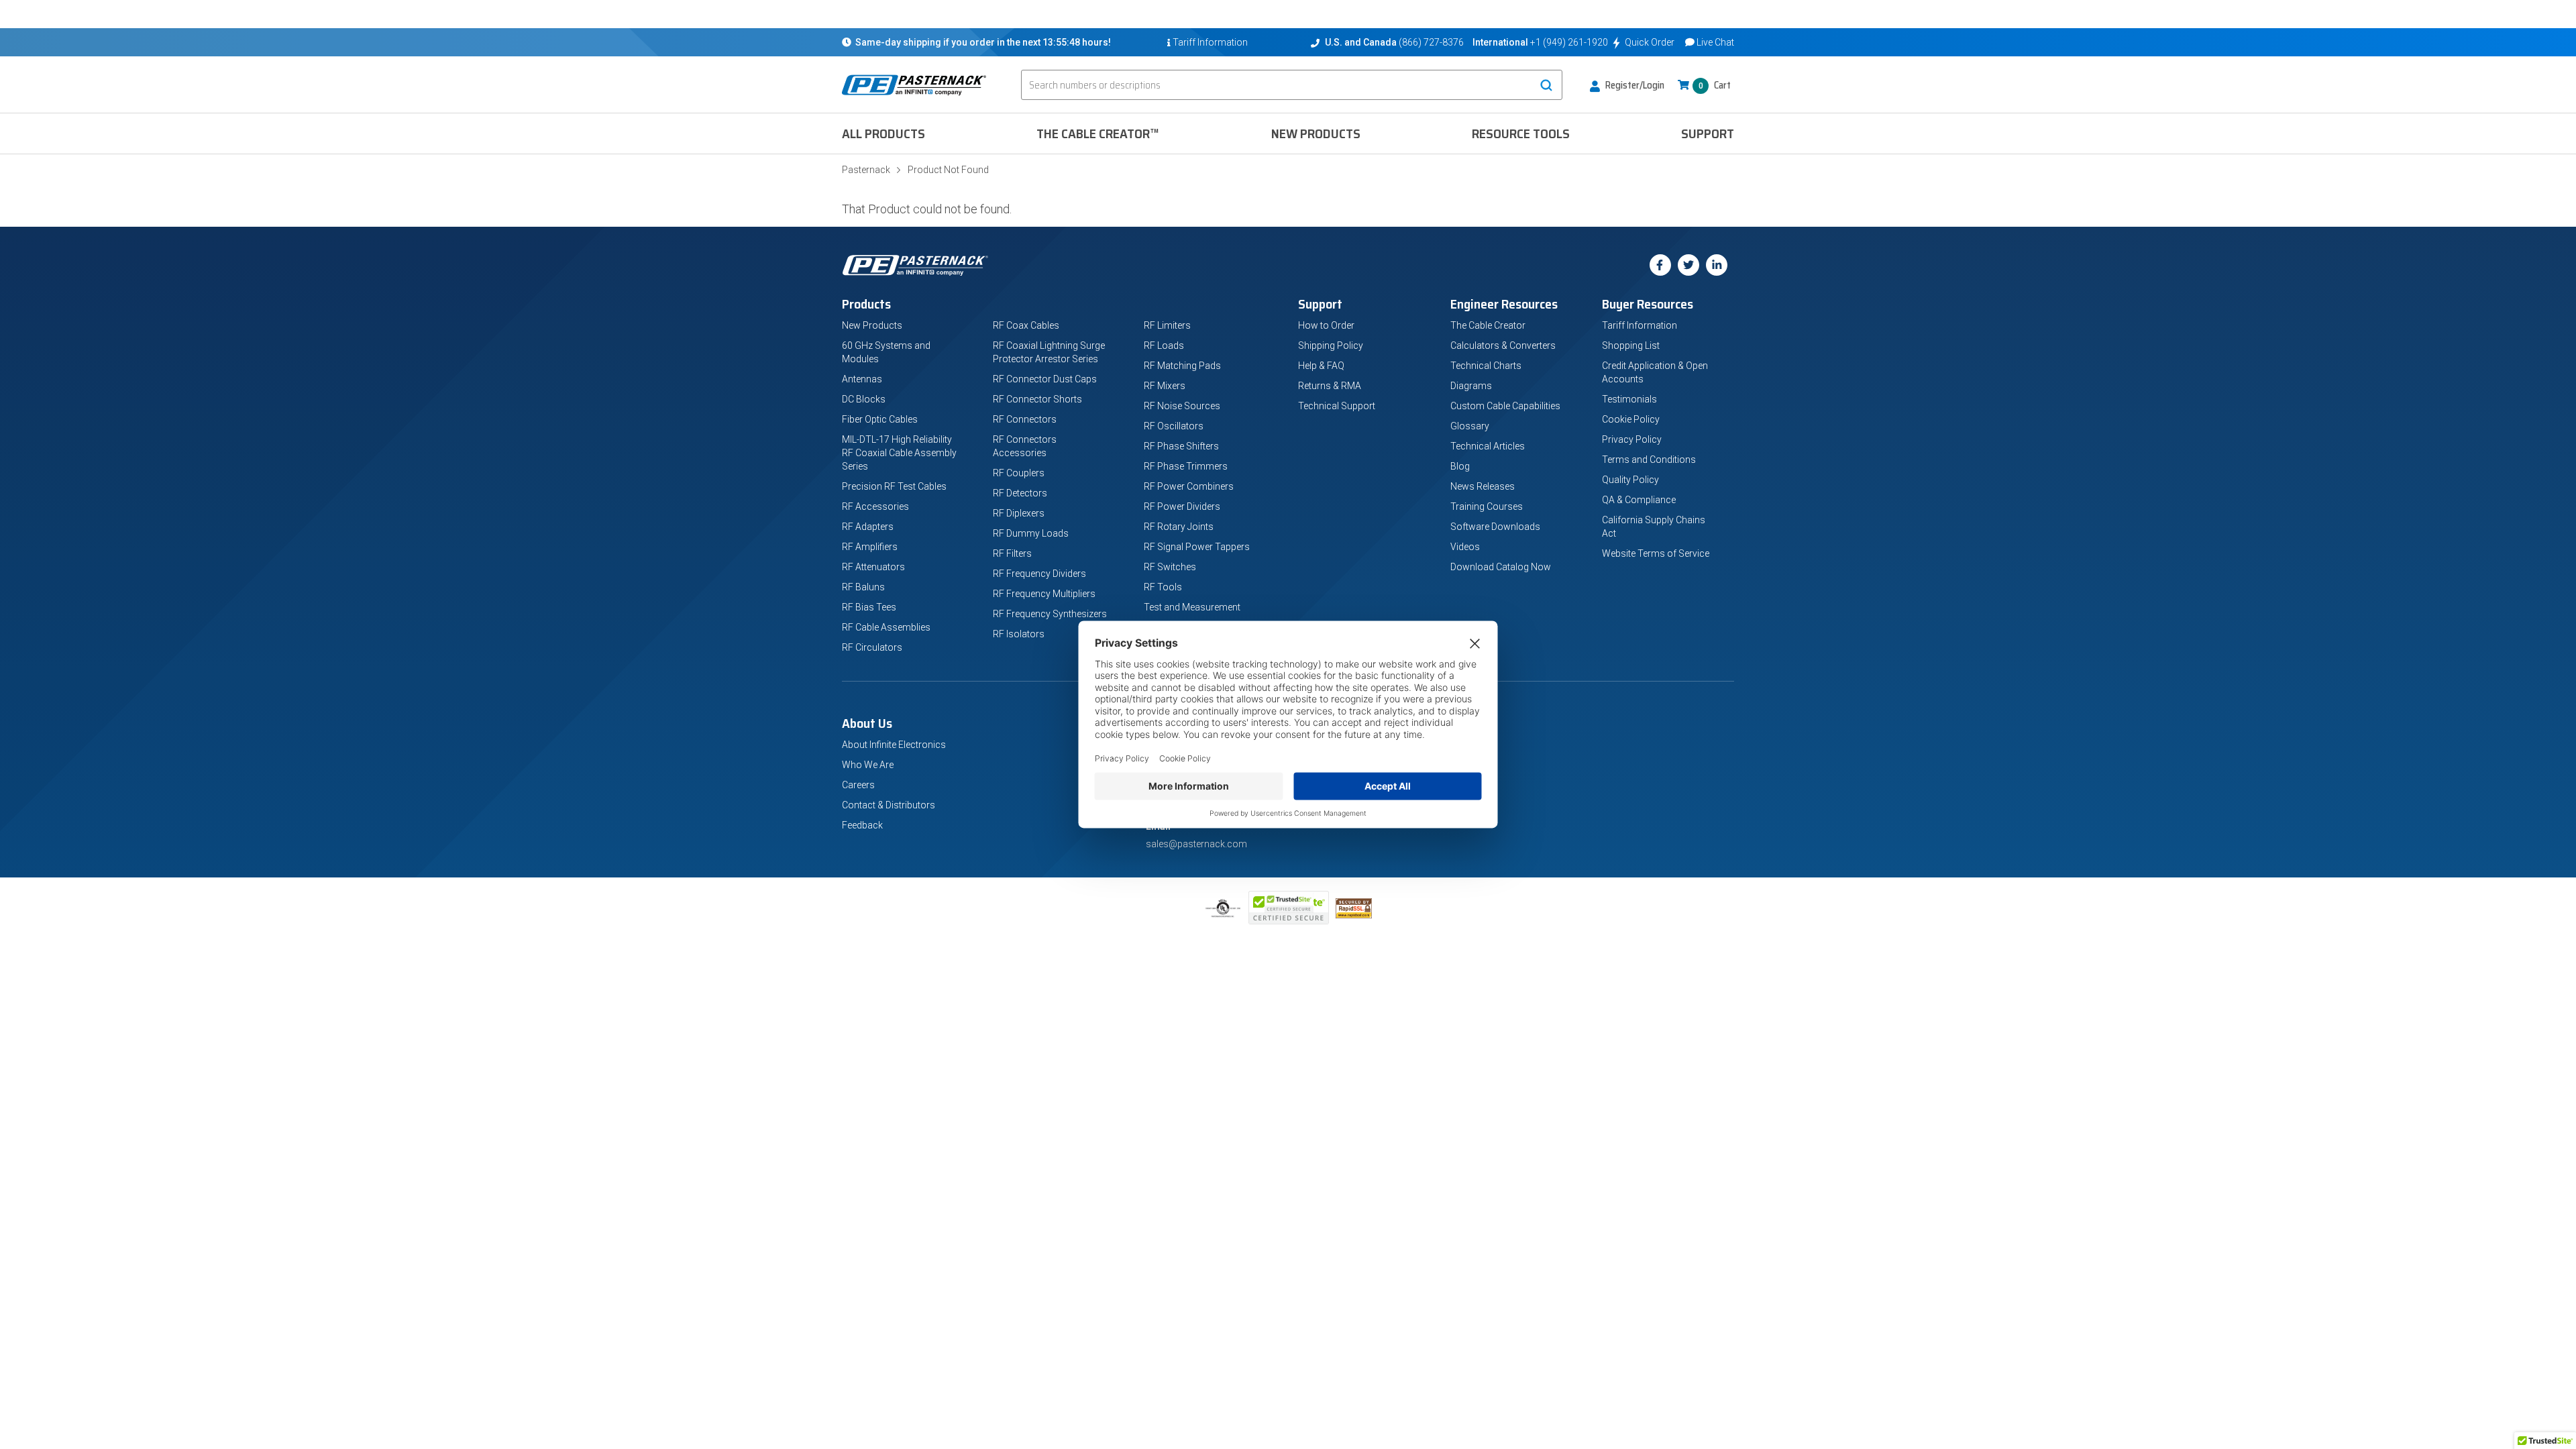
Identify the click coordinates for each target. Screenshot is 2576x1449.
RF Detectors (1020, 493)
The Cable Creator (1488, 325)
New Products (1316, 133)
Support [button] (1708, 133)
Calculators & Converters (1503, 345)
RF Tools (1163, 587)
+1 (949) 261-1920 (1569, 42)
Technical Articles (1488, 446)
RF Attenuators (873, 567)
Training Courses (1487, 506)
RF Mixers (1165, 386)
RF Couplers (1019, 473)
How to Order (1326, 325)
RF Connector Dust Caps (1045, 379)
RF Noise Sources (1182, 406)
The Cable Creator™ (1098, 133)
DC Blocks (864, 399)
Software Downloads (1495, 527)
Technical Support (1337, 406)
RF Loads (1164, 345)
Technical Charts (1486, 366)
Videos (1465, 547)
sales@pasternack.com (1196, 844)
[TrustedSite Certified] (1289, 908)
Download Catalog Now (1501, 567)
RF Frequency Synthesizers (1050, 614)
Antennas (862, 379)
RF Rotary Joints (1179, 527)
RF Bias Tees (869, 607)
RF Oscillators (1174, 426)
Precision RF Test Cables (894, 486)
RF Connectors (1025, 419)
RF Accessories (875, 506)
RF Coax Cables (1026, 325)
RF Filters (1012, 553)
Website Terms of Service (1656, 553)
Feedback (862, 825)
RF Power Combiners (1189, 486)
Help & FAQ (1321, 366)
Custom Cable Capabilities (1505, 406)
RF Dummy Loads (1031, 533)
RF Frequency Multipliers (1044, 594)
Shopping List (1631, 345)
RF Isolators (1019, 634)
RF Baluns (863, 587)
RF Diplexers (1019, 513)
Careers (858, 785)
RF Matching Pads (1182, 366)
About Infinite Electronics (894, 745)
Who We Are (868, 765)
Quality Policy (1630, 480)
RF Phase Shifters (1181, 446)
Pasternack (866, 170)
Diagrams (1471, 386)
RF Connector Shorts (1037, 399)
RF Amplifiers (870, 547)
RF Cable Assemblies (886, 627)
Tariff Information (1640, 325)
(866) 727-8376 (1431, 42)
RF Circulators (872, 647)
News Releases (1483, 486)
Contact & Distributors (889, 805)
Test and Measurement (1192, 607)
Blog (1460, 466)
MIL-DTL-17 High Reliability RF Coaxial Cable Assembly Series (899, 453)
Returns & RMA (1330, 386)
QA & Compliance (1639, 500)
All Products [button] (883, 133)
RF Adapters (868, 527)
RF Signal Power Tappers (1197, 547)
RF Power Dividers (1182, 506)
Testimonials (1629, 399)
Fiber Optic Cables (880, 419)
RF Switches (1170, 567)
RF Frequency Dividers (1039, 574)
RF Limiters (1167, 325)
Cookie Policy (1631, 419)
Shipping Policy (1331, 345)
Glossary (1470, 426)
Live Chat (1715, 42)
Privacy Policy (1632, 439)
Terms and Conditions (1649, 460)
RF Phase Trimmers (1186, 466)
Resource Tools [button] (1521, 133)
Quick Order (1650, 42)
